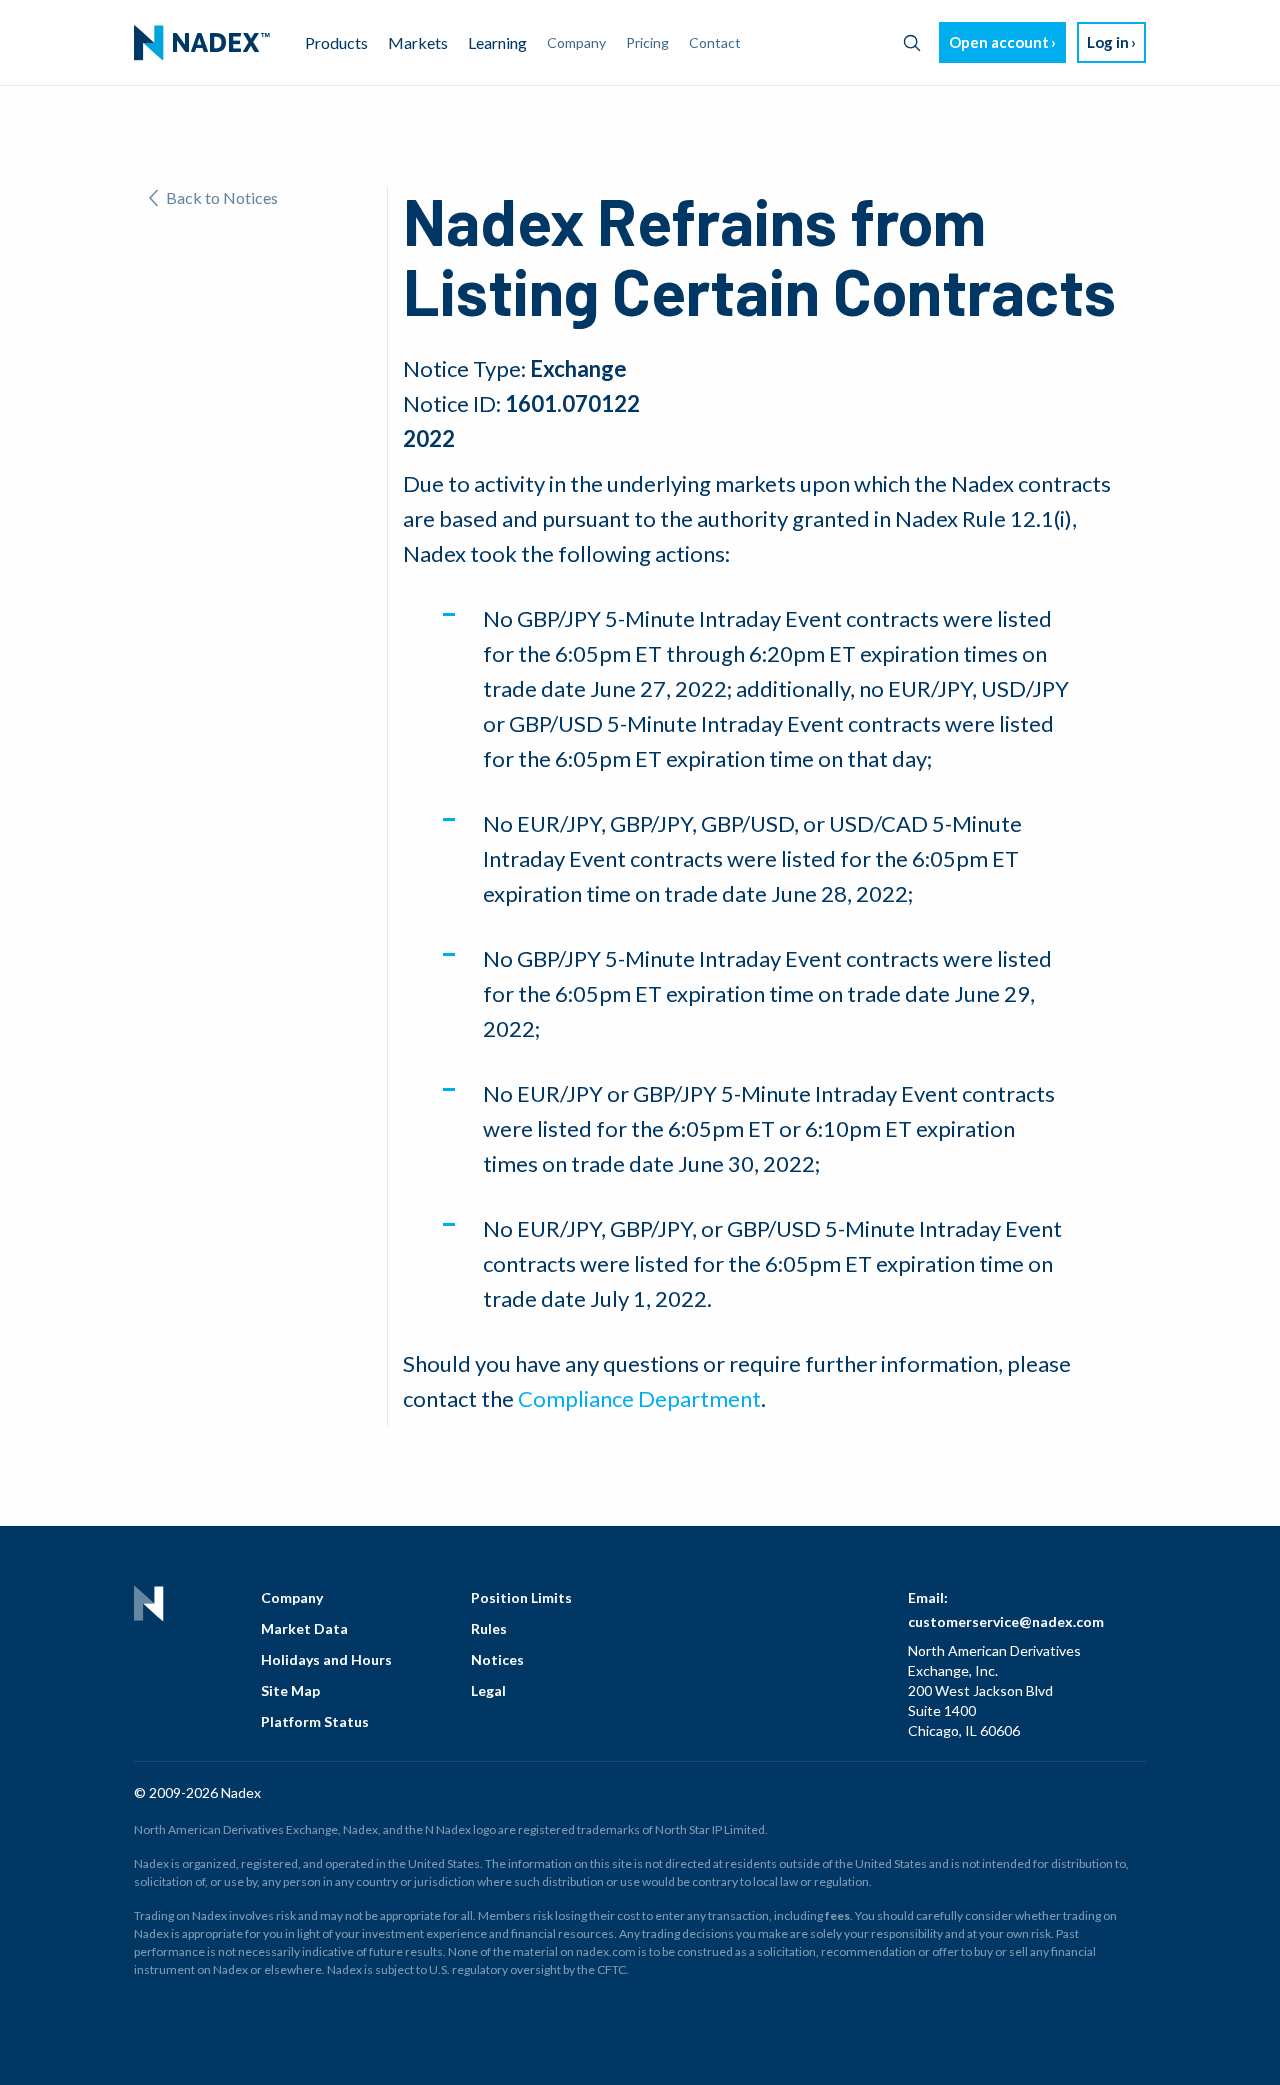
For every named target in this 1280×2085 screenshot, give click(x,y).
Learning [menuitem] (497, 42)
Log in (1108, 42)
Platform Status (315, 1721)
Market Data (304, 1628)
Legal (488, 1690)
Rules (489, 1628)
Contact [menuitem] (715, 42)
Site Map (290, 1690)
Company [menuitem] (576, 42)
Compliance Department (639, 1398)
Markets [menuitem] (418, 42)
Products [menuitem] (336, 42)
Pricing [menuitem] (647, 42)
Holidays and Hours (326, 1659)
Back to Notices (222, 197)
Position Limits (521, 1597)
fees (837, 1915)
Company (292, 1597)
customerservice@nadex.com (1006, 1621)
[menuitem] (202, 43)
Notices (497, 1659)
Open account (999, 42)
